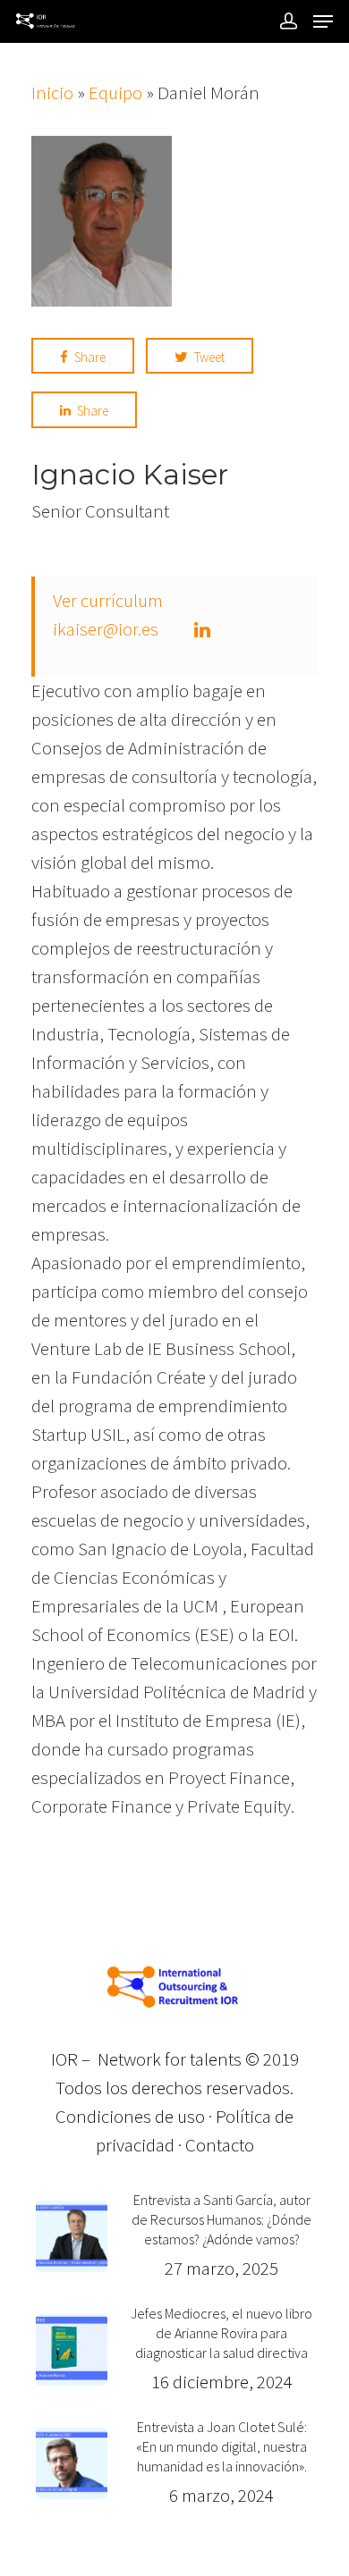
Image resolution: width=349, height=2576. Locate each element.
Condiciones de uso (130, 2116)
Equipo (115, 93)
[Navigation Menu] (323, 21)
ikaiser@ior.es (106, 629)
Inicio (52, 93)
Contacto (220, 2145)
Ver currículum (108, 600)
